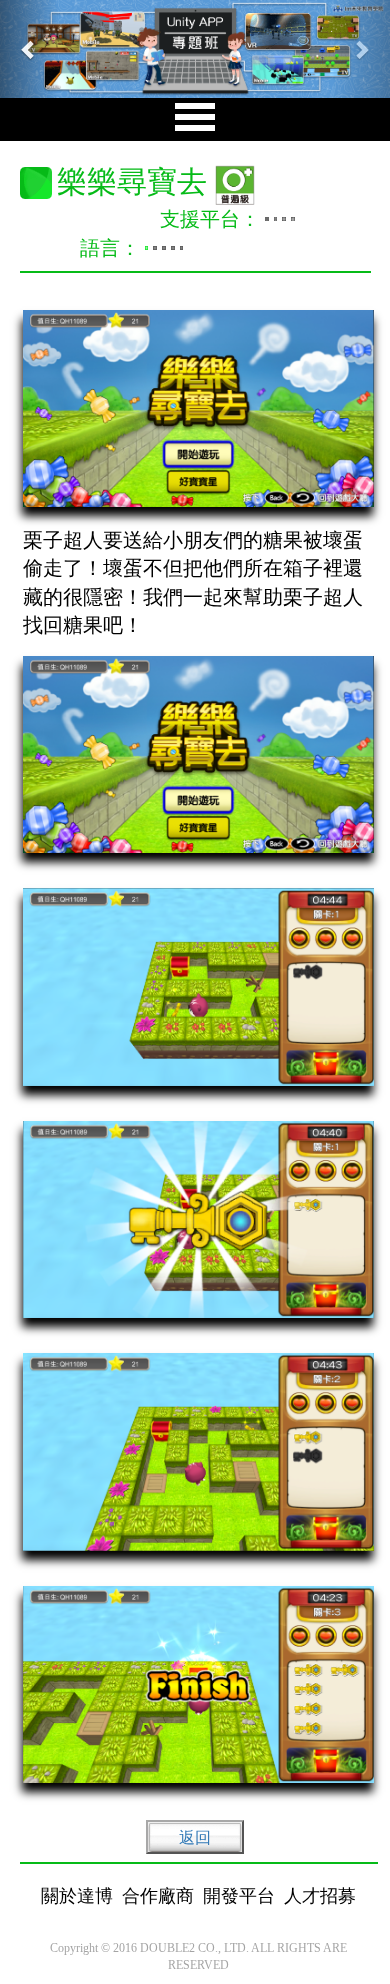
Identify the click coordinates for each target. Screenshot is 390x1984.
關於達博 (77, 1896)
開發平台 (239, 1896)
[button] (29, 49)
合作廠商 (158, 1896)
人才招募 (320, 1896)
